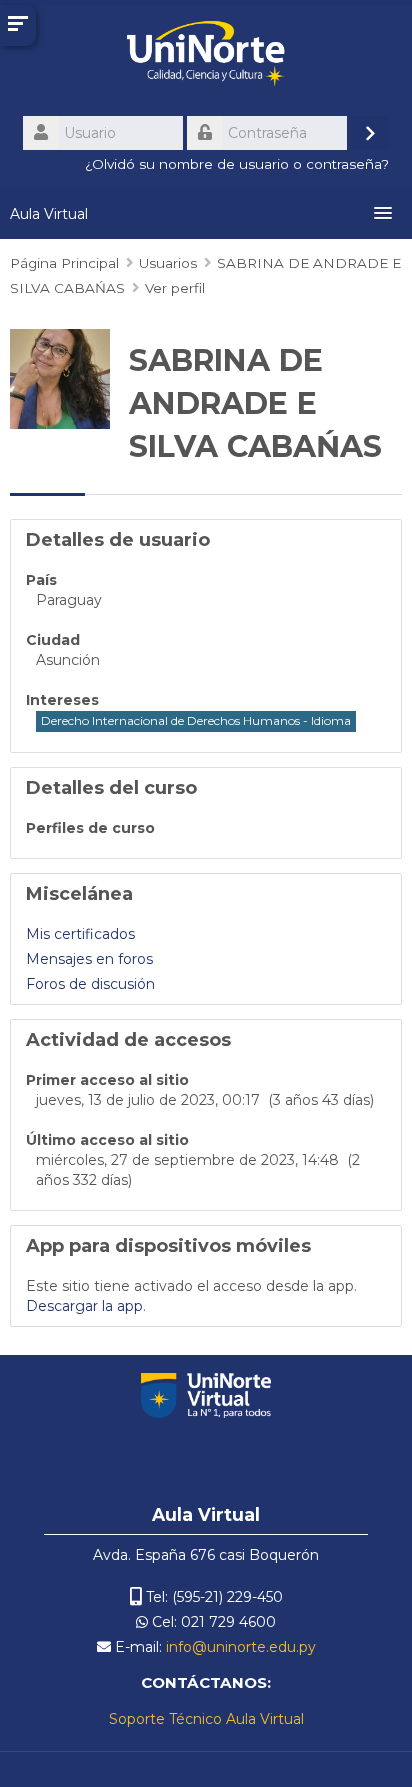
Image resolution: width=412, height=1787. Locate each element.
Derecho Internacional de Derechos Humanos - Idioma (196, 720)
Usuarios (168, 263)
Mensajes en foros (89, 959)
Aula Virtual (49, 214)
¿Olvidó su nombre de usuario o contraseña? (237, 164)
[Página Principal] (205, 57)
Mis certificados (80, 934)
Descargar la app (84, 1306)
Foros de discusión (90, 984)
